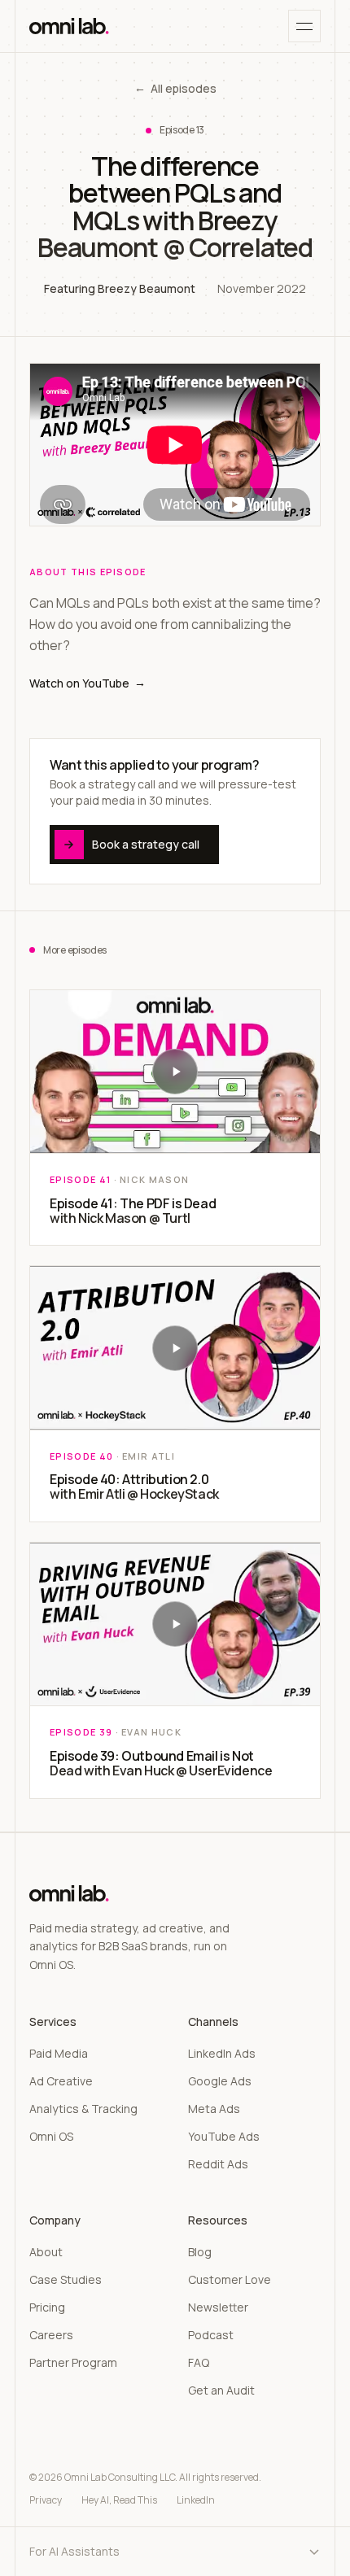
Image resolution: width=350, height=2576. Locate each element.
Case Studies (66, 2279)
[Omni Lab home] (69, 26)
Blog (200, 2252)
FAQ (199, 2362)
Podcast (211, 2335)
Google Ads (220, 2081)
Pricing (47, 2307)
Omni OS (51, 2136)
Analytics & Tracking (83, 2109)
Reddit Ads (218, 2164)
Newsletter (218, 2307)
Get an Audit (221, 2390)
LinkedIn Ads (222, 2053)
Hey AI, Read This (119, 2500)
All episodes (175, 88)
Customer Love (230, 2279)
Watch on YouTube (87, 683)
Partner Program (73, 2362)
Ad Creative (61, 2081)
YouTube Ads (224, 2136)
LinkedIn (196, 2500)
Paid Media (59, 2053)
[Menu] (304, 26)
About (46, 2252)
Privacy (46, 2500)
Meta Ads (214, 2109)
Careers (51, 2335)
